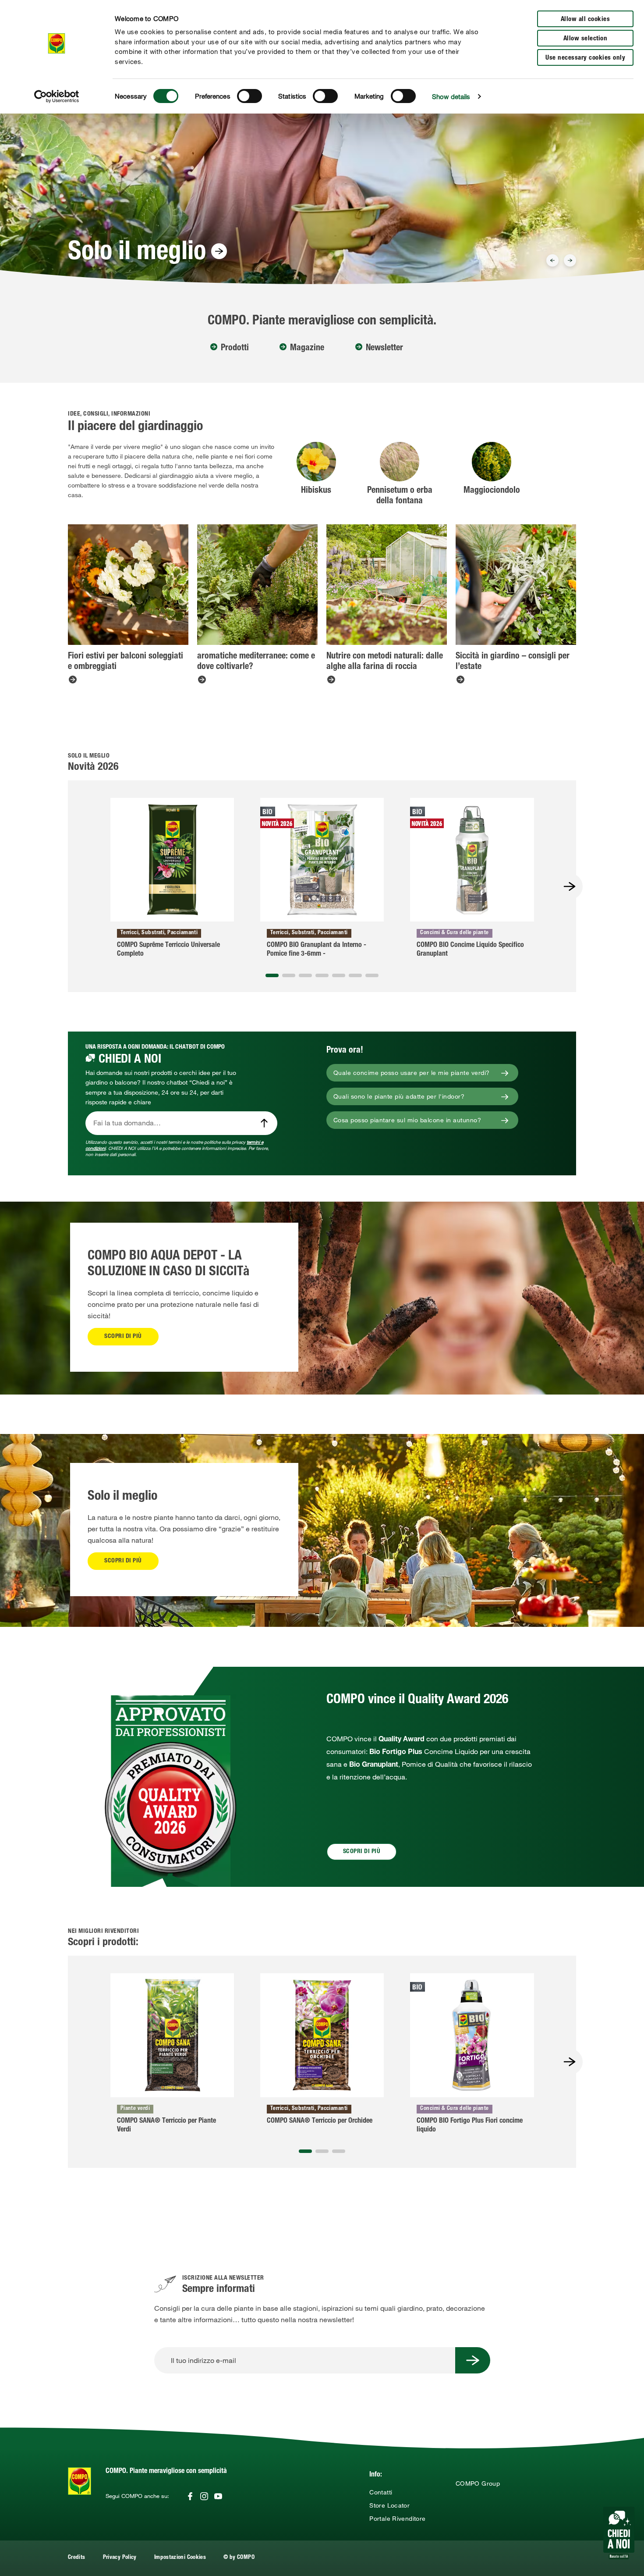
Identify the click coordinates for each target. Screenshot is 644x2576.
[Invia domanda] (264, 1123)
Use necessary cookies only (585, 58)
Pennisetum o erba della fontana (400, 496)
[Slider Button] (552, 260)
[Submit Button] (473, 2360)
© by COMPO (239, 2558)
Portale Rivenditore (397, 2519)
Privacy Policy (120, 2558)
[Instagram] (204, 2496)
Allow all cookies (586, 20)
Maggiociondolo (492, 491)
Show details (451, 96)
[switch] (249, 96)
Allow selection (586, 39)
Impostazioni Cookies (180, 2558)
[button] (272, 975)
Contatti (381, 2492)
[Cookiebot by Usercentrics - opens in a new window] (57, 96)
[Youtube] (218, 2496)
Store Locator (389, 2505)
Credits (77, 2558)
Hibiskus (316, 491)
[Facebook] (190, 2496)
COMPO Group (478, 2483)
